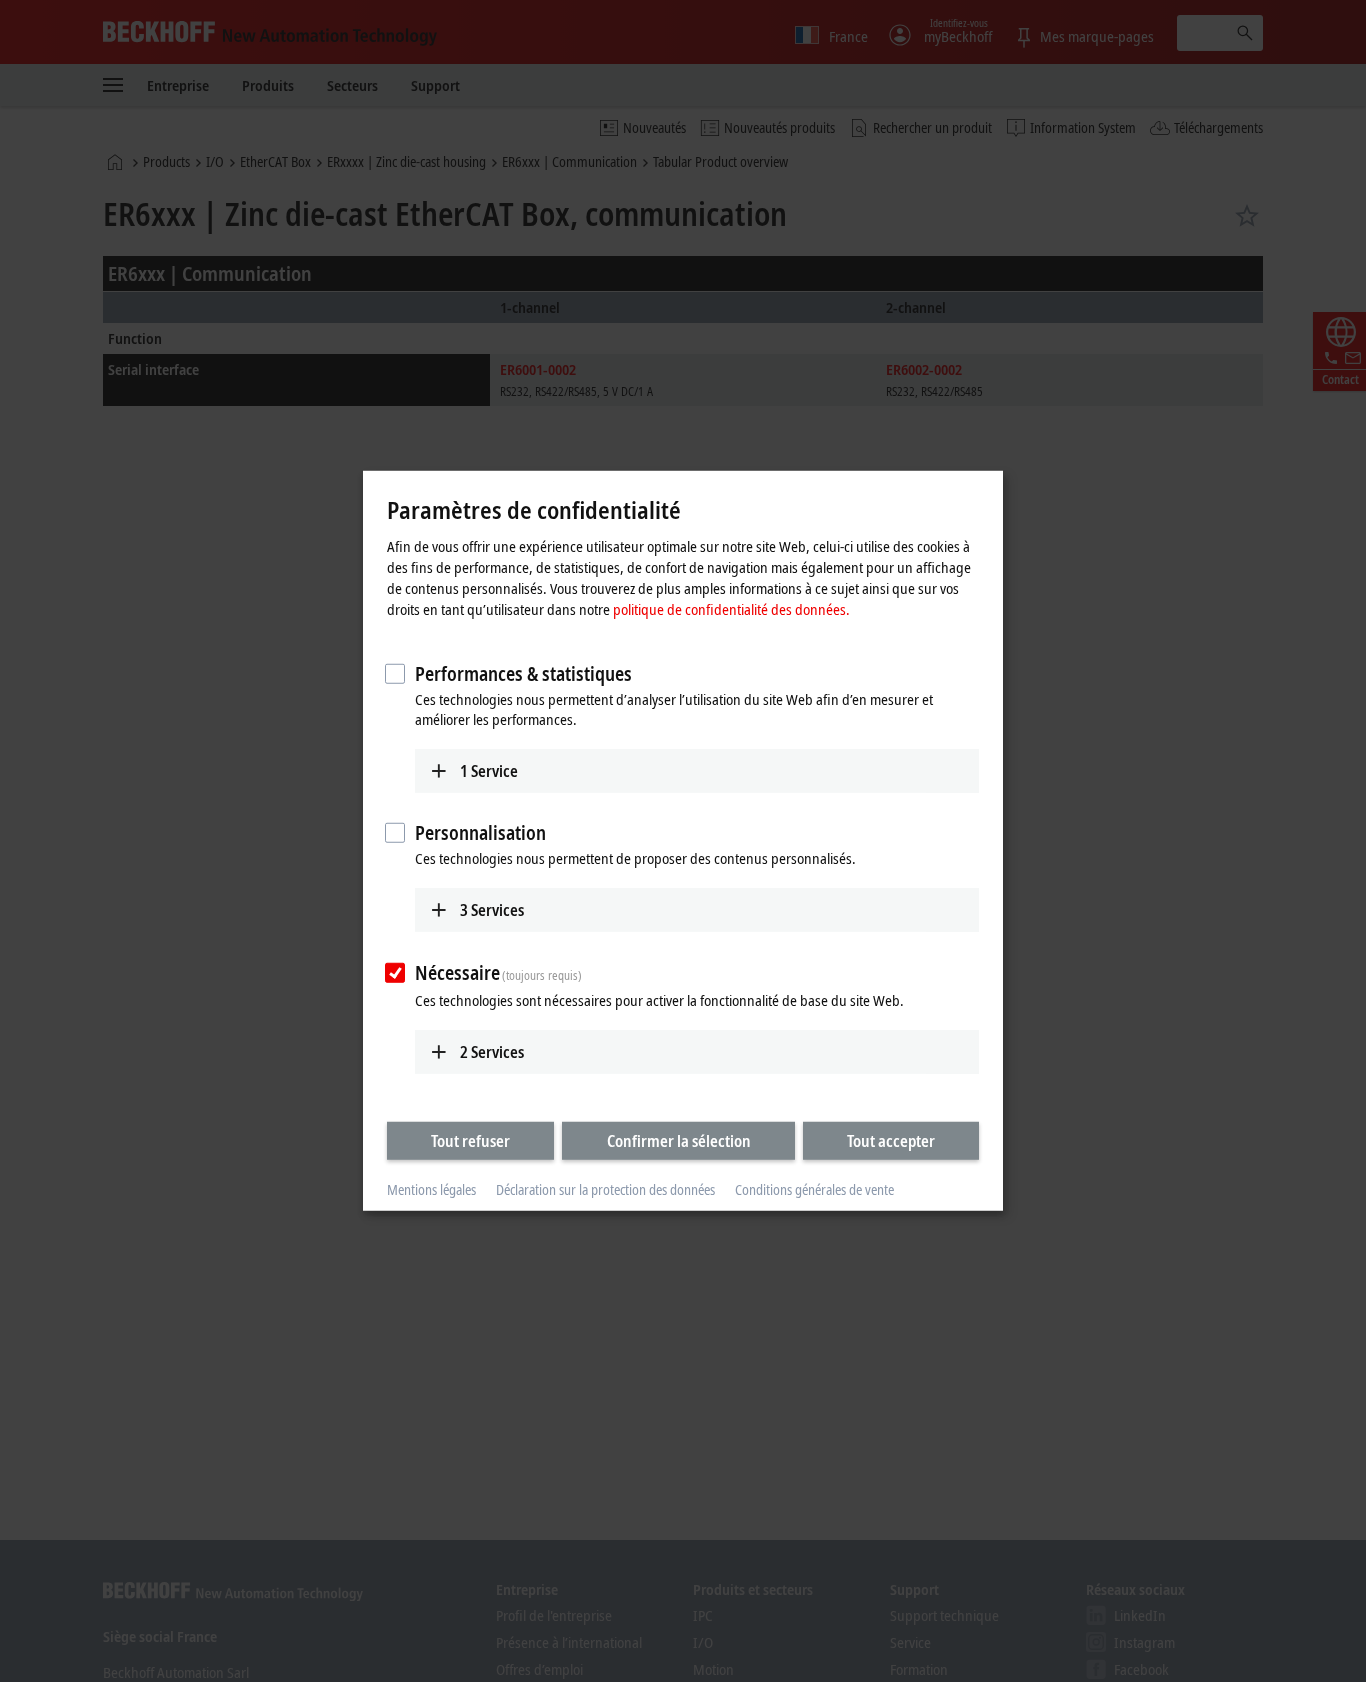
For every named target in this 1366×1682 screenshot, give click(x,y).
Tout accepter (891, 1140)
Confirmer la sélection (679, 1140)
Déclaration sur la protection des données (605, 1189)
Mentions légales (431, 1189)
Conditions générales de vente (814, 1189)
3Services (492, 910)
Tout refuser (470, 1140)
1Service (489, 770)
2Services (492, 1051)
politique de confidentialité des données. (731, 608)
